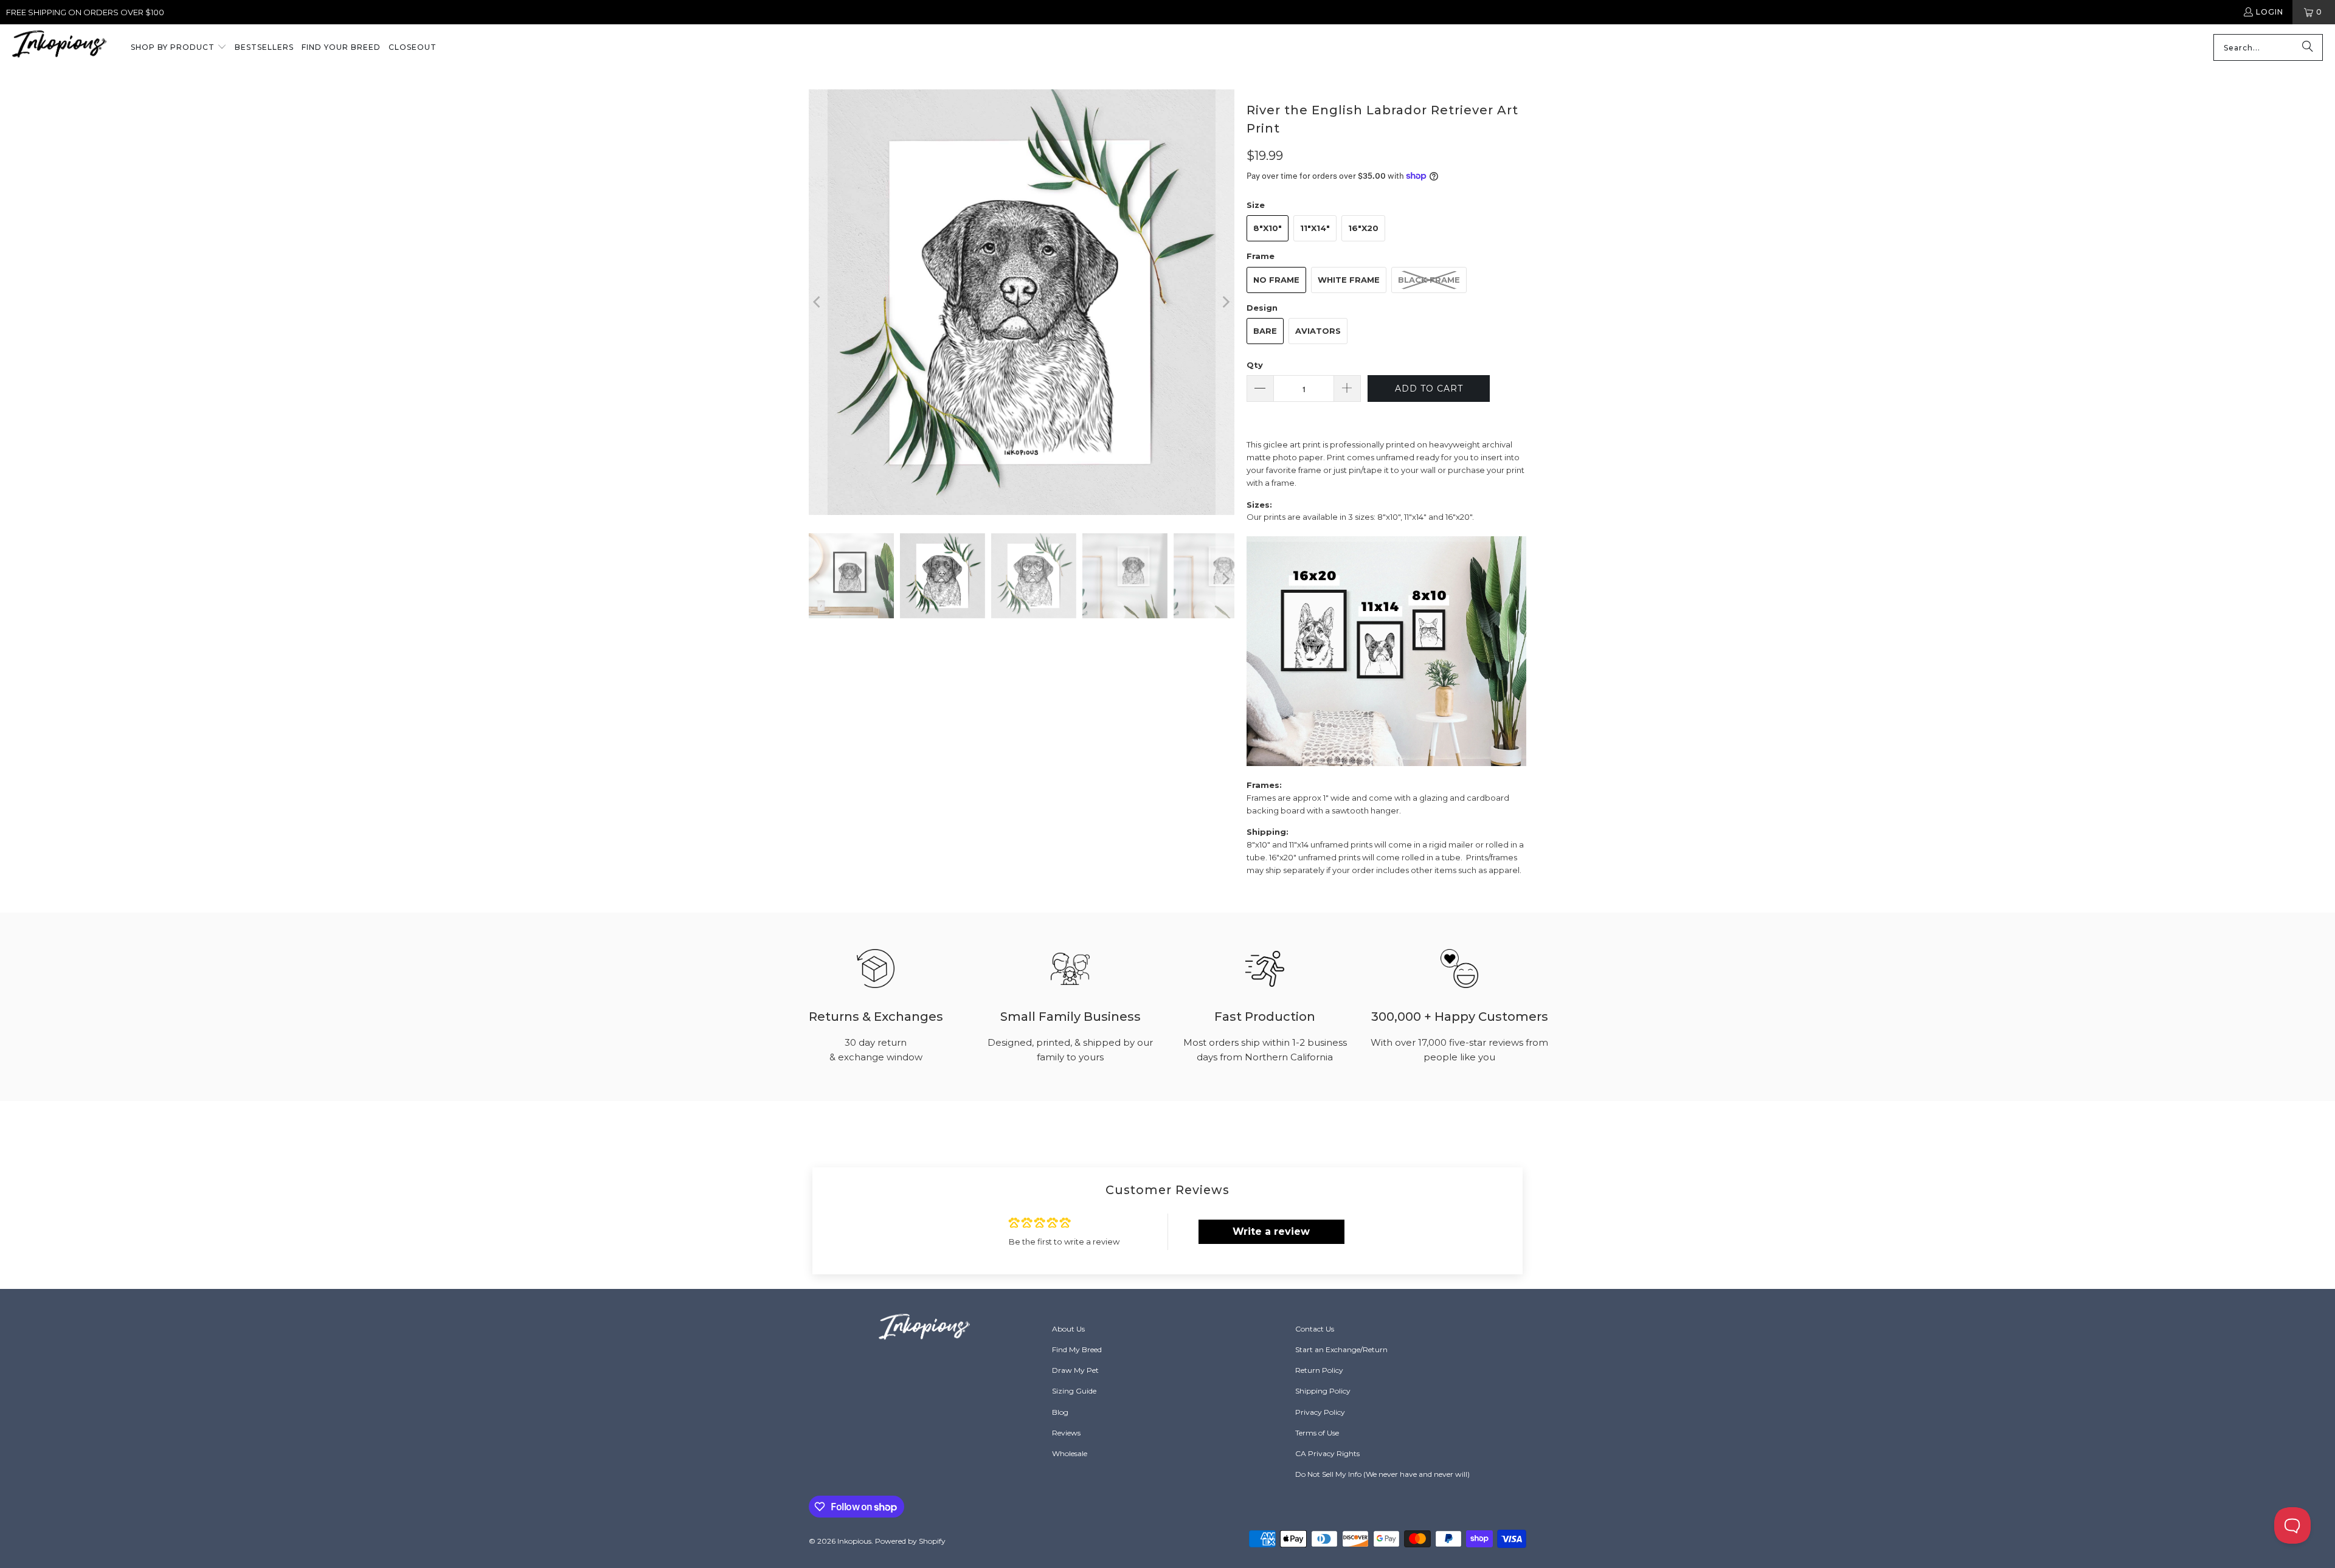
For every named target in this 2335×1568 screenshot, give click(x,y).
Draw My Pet (1075, 1370)
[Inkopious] (59, 48)
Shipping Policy (1323, 1391)
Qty (1255, 365)
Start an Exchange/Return (1341, 1349)
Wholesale (1070, 1453)
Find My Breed (1077, 1349)
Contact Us (1315, 1329)
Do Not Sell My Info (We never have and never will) (1382, 1474)
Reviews (1066, 1433)
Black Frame (1429, 280)
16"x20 (1363, 228)
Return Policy (1319, 1370)
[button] (179, 48)
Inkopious (854, 1541)
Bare (1265, 331)
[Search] (2308, 47)
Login (2270, 12)
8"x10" (1268, 228)
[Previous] (818, 302)
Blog (1060, 1412)
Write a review (1271, 1231)
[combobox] (2268, 47)
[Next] (1225, 302)
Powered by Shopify (910, 1541)
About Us (1068, 1329)
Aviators (1318, 331)
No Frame (1276, 280)
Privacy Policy (1320, 1412)
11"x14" (1315, 228)
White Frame (1349, 280)
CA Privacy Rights (1327, 1453)
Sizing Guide (1074, 1391)
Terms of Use (1317, 1433)
